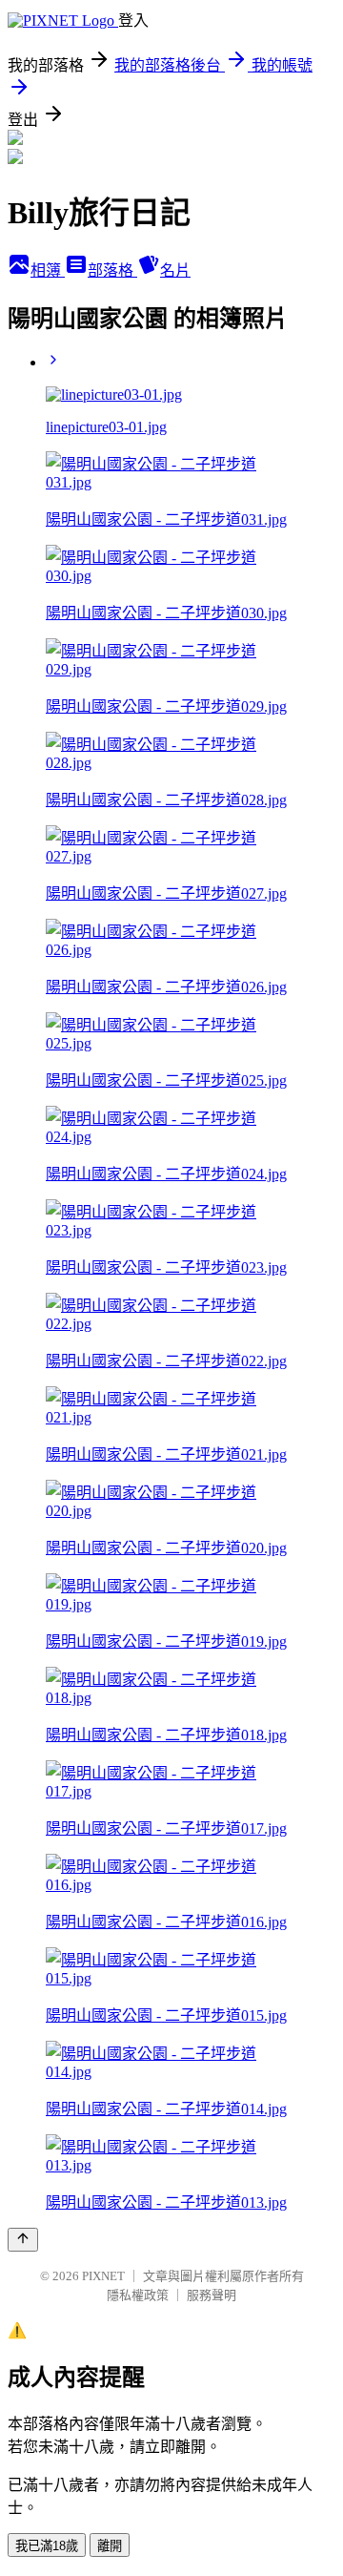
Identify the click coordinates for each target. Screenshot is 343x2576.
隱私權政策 (138, 2295)
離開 (110, 2546)
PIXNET (103, 2276)
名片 (175, 270)
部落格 (112, 270)
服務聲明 (212, 2295)
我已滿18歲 (47, 2546)
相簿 (48, 270)
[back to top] (23, 2240)
